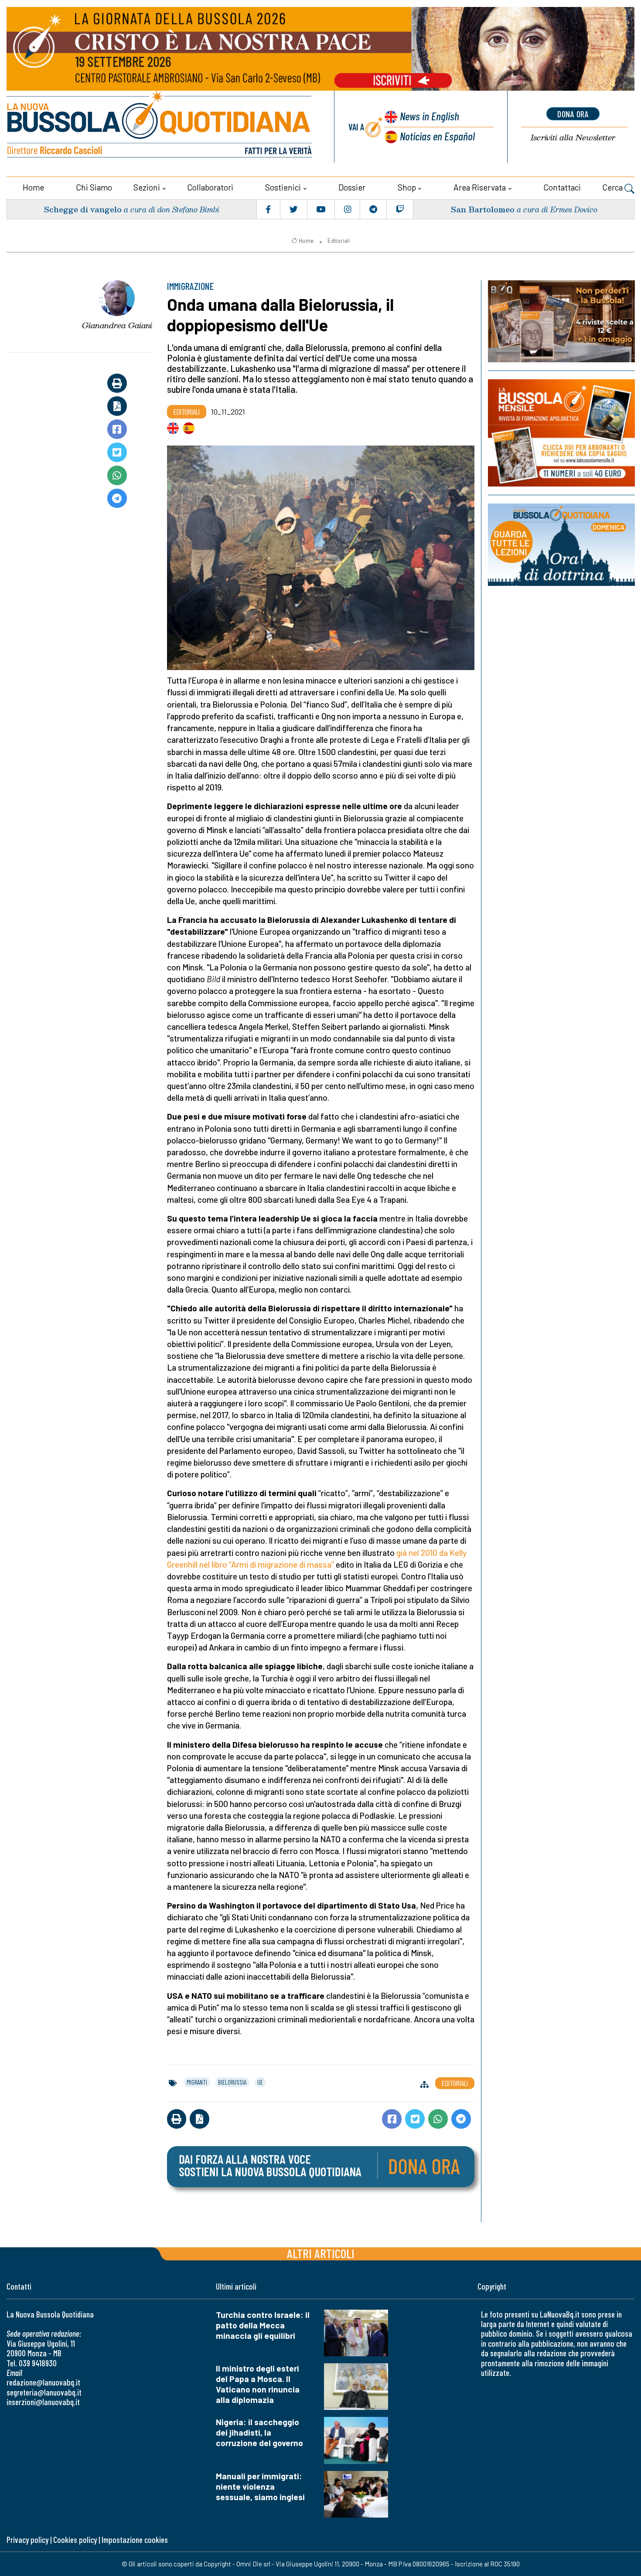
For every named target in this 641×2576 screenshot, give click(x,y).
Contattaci (562, 187)
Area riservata (480, 187)
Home (33, 187)
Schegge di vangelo (83, 209)
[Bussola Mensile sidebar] (561, 433)
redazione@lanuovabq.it (43, 2382)
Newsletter (573, 138)
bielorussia (232, 2082)
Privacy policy (27, 2540)
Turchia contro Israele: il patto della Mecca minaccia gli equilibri (263, 2325)
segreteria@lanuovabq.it (44, 2392)
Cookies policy (75, 2540)
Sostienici (283, 187)
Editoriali (339, 241)
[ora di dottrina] (561, 545)
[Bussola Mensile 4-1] (561, 321)
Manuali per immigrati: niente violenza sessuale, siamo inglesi (260, 2486)
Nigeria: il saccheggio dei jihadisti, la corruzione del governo (259, 2432)
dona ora (573, 114)
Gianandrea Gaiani (117, 325)
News (430, 116)
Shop (407, 187)
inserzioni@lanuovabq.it (43, 2402)
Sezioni (147, 187)
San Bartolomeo (482, 209)
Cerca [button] (613, 187)
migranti (197, 2082)
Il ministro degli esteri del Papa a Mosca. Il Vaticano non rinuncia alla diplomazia (258, 2384)
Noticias (437, 136)
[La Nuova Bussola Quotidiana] (160, 127)
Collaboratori (210, 187)
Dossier (352, 187)
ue (260, 2082)
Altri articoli (321, 2253)
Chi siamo (94, 187)
